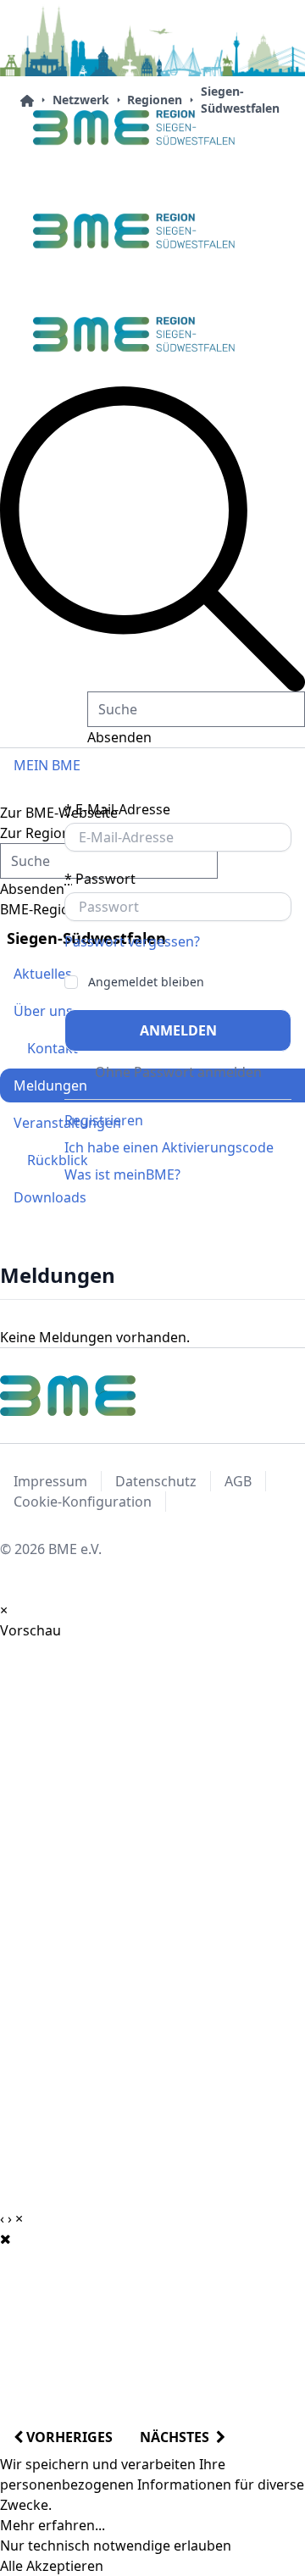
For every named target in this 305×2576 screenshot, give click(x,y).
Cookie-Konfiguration (83, 1502)
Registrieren (104, 1120)
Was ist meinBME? (122, 1174)
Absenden (119, 737)
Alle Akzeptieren (52, 2566)
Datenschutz (156, 1481)
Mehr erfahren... (53, 2525)
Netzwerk (81, 100)
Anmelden (178, 1030)
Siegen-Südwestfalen (240, 100)
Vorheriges (68, 2437)
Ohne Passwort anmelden (178, 1072)
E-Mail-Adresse (117, 809)
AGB (238, 1481)
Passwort (100, 879)
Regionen (155, 100)
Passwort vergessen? (132, 941)
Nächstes (178, 2437)
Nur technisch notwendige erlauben (116, 2545)
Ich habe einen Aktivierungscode (169, 1147)
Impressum (50, 1481)
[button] (152, 539)
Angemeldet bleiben (146, 982)
